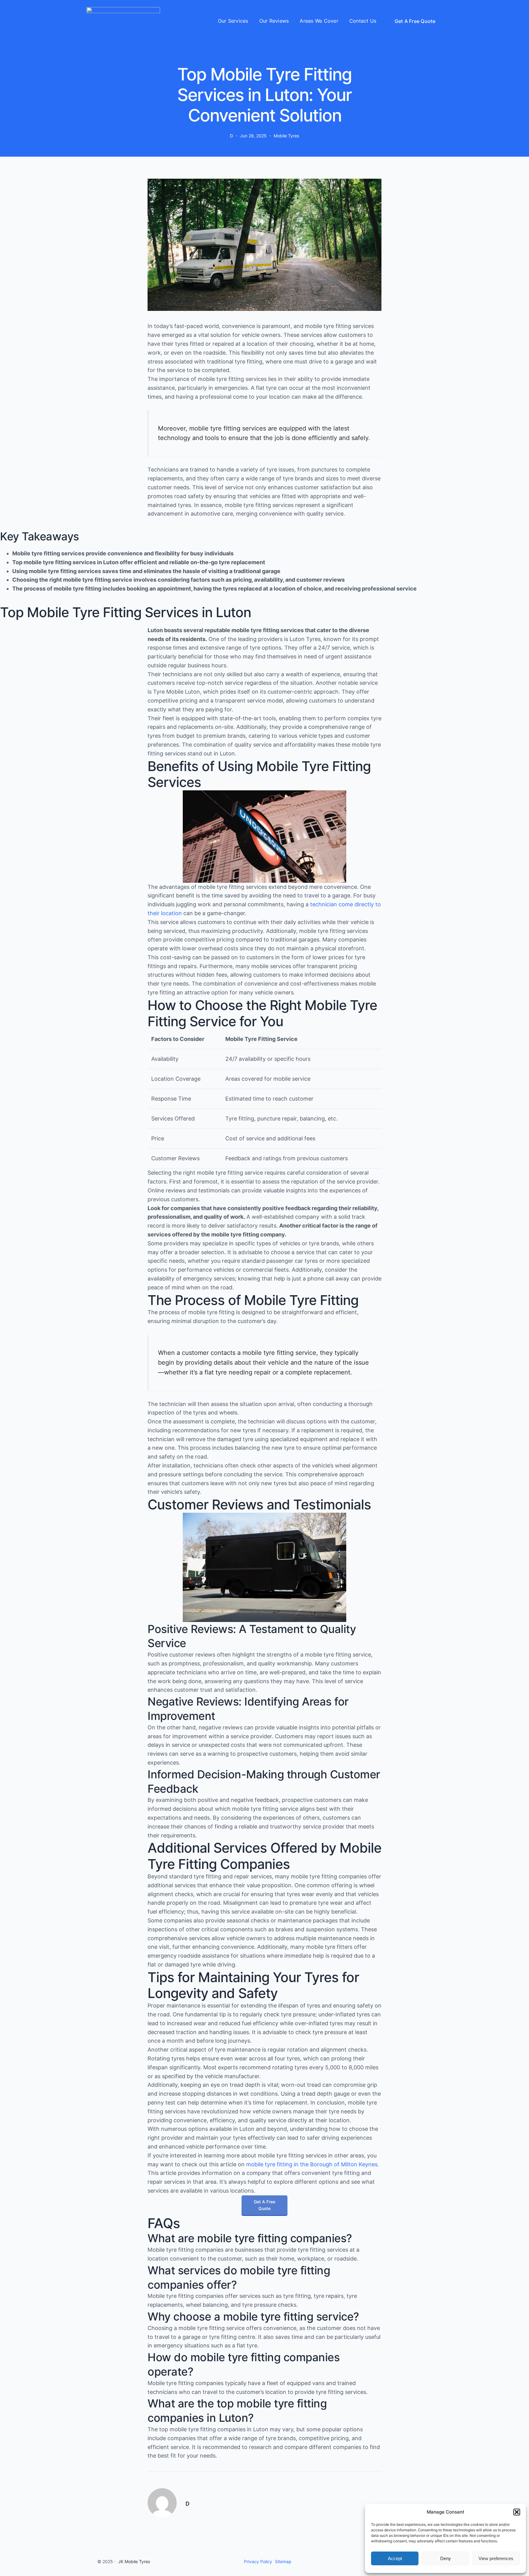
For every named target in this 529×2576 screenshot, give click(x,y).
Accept (395, 2558)
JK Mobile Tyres (134, 2561)
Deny (446, 2558)
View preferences (496, 2558)
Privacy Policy (258, 2561)
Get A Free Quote (415, 21)
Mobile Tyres (286, 136)
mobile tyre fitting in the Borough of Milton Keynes (312, 2164)
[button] (517, 2512)
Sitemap (283, 2561)
